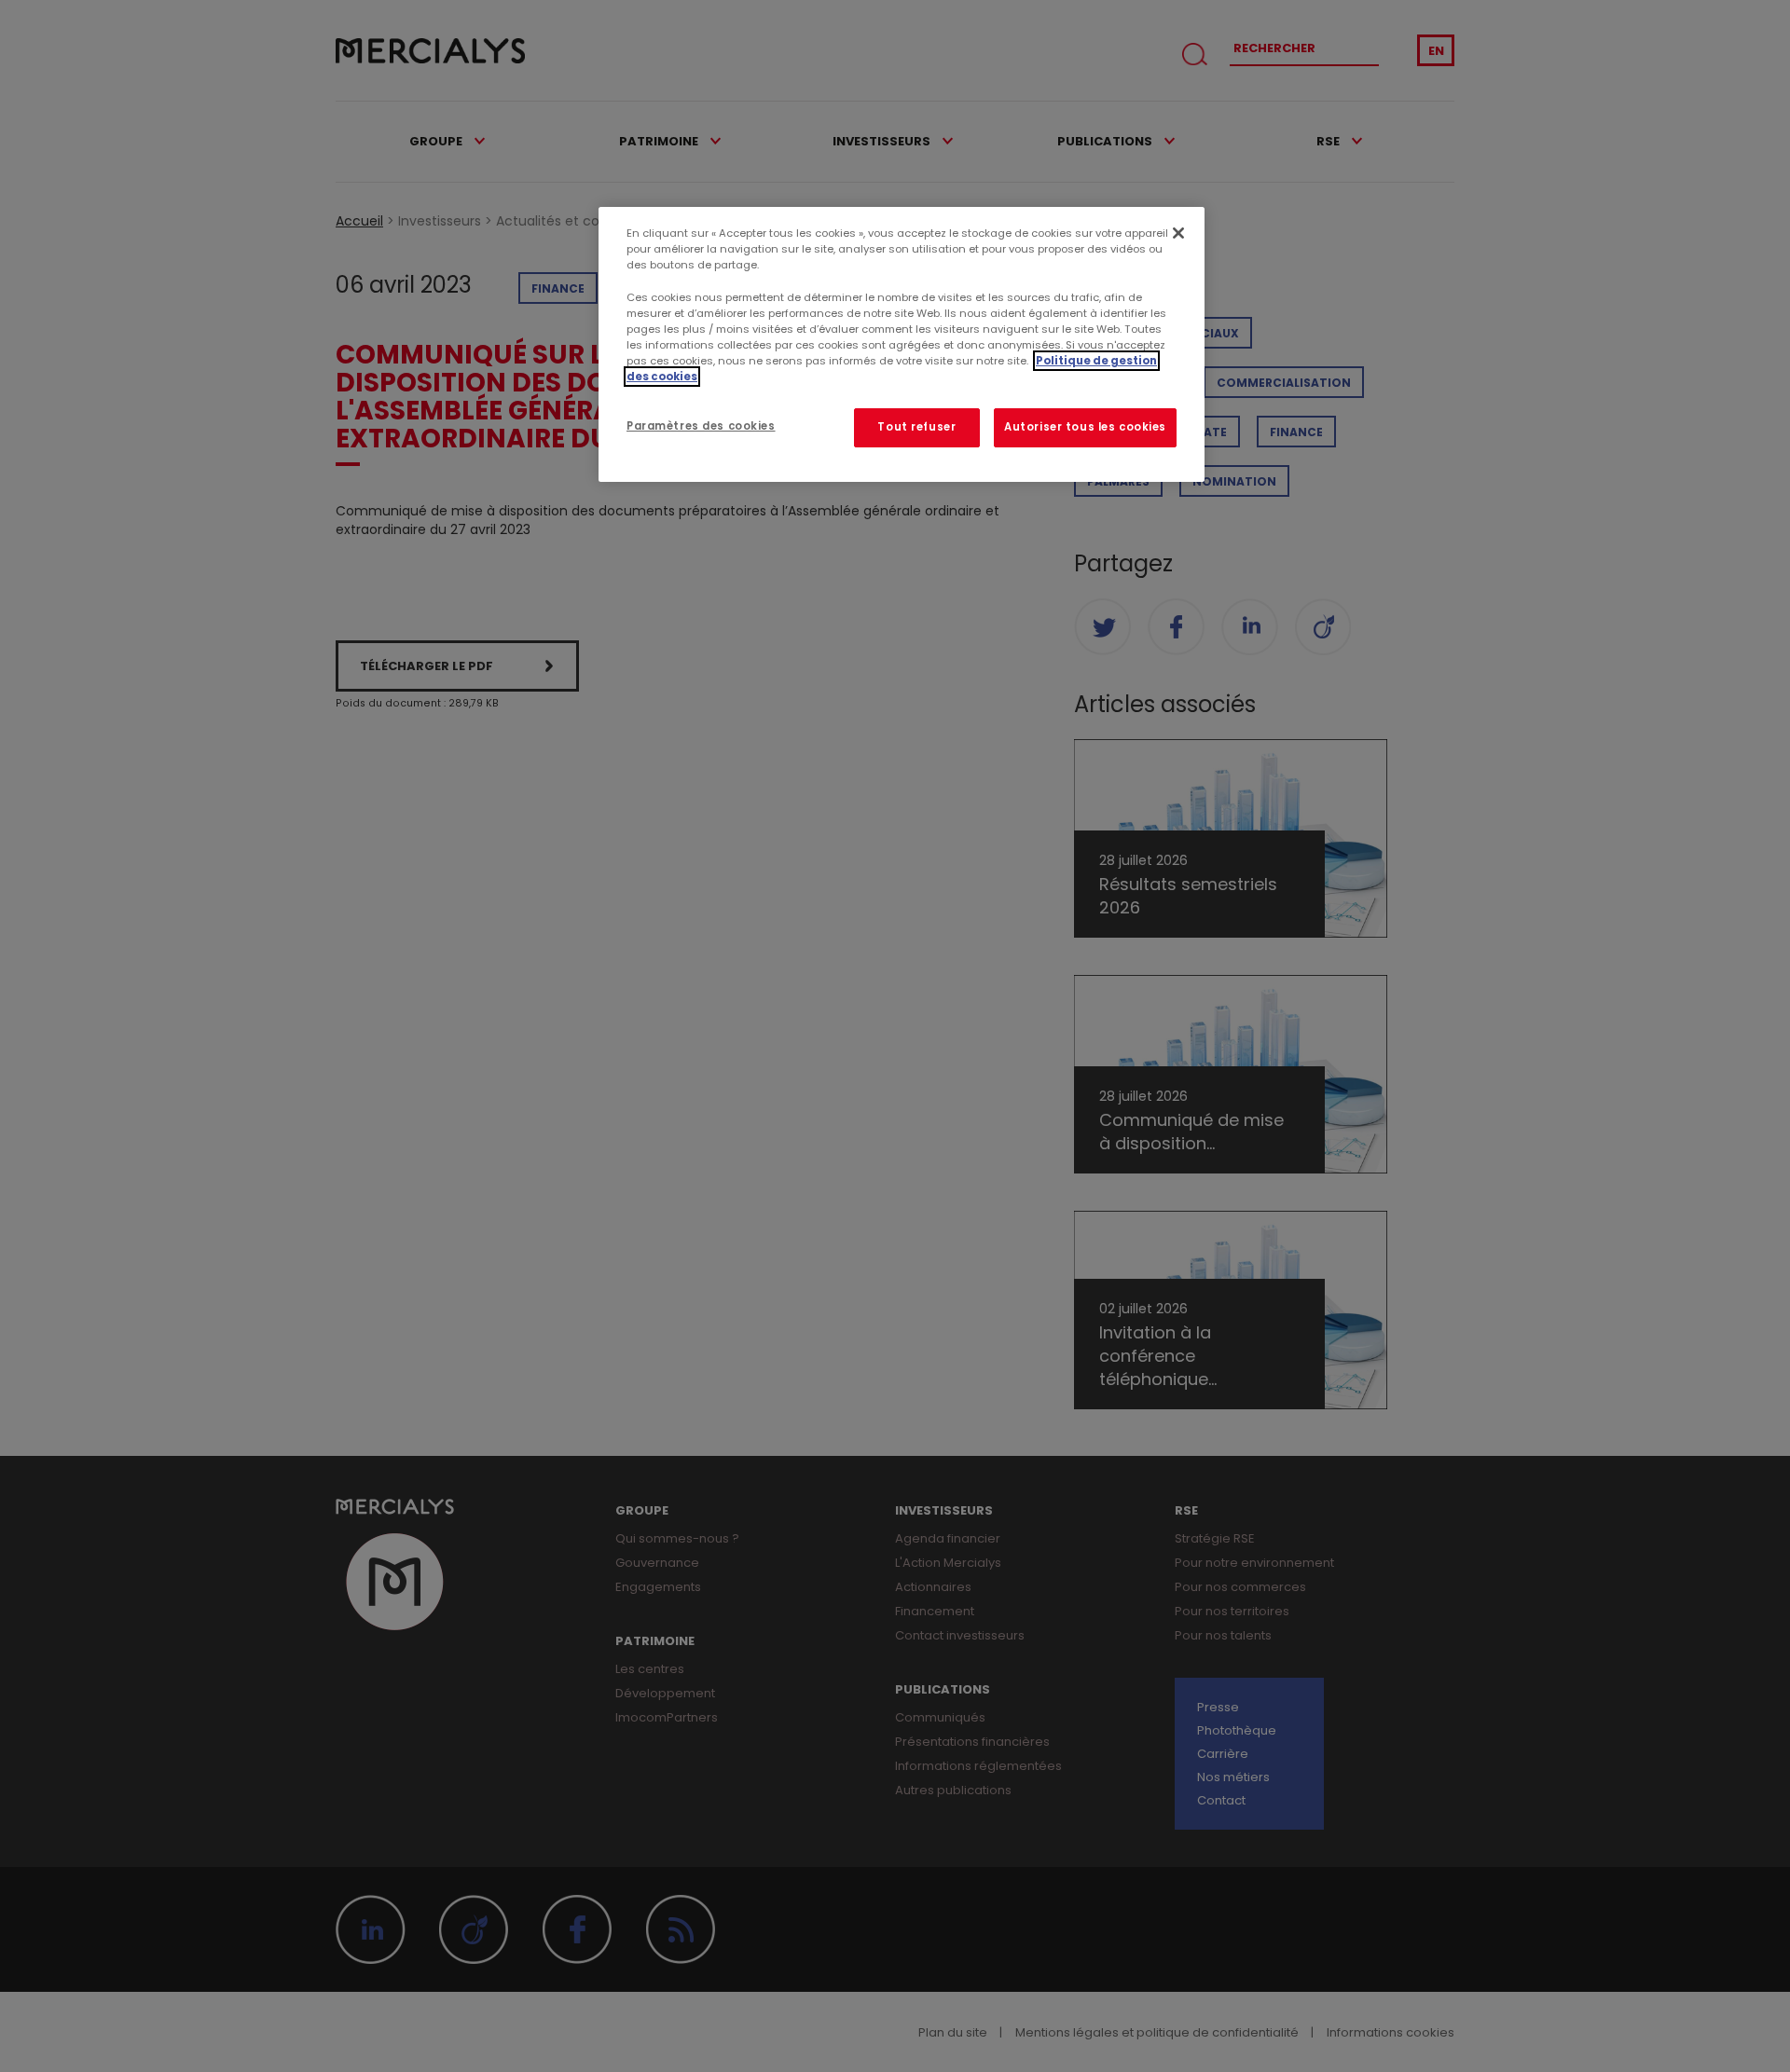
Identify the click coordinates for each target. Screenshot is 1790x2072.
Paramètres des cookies (701, 426)
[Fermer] (1178, 233)
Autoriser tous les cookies (1085, 427)
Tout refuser (916, 427)
